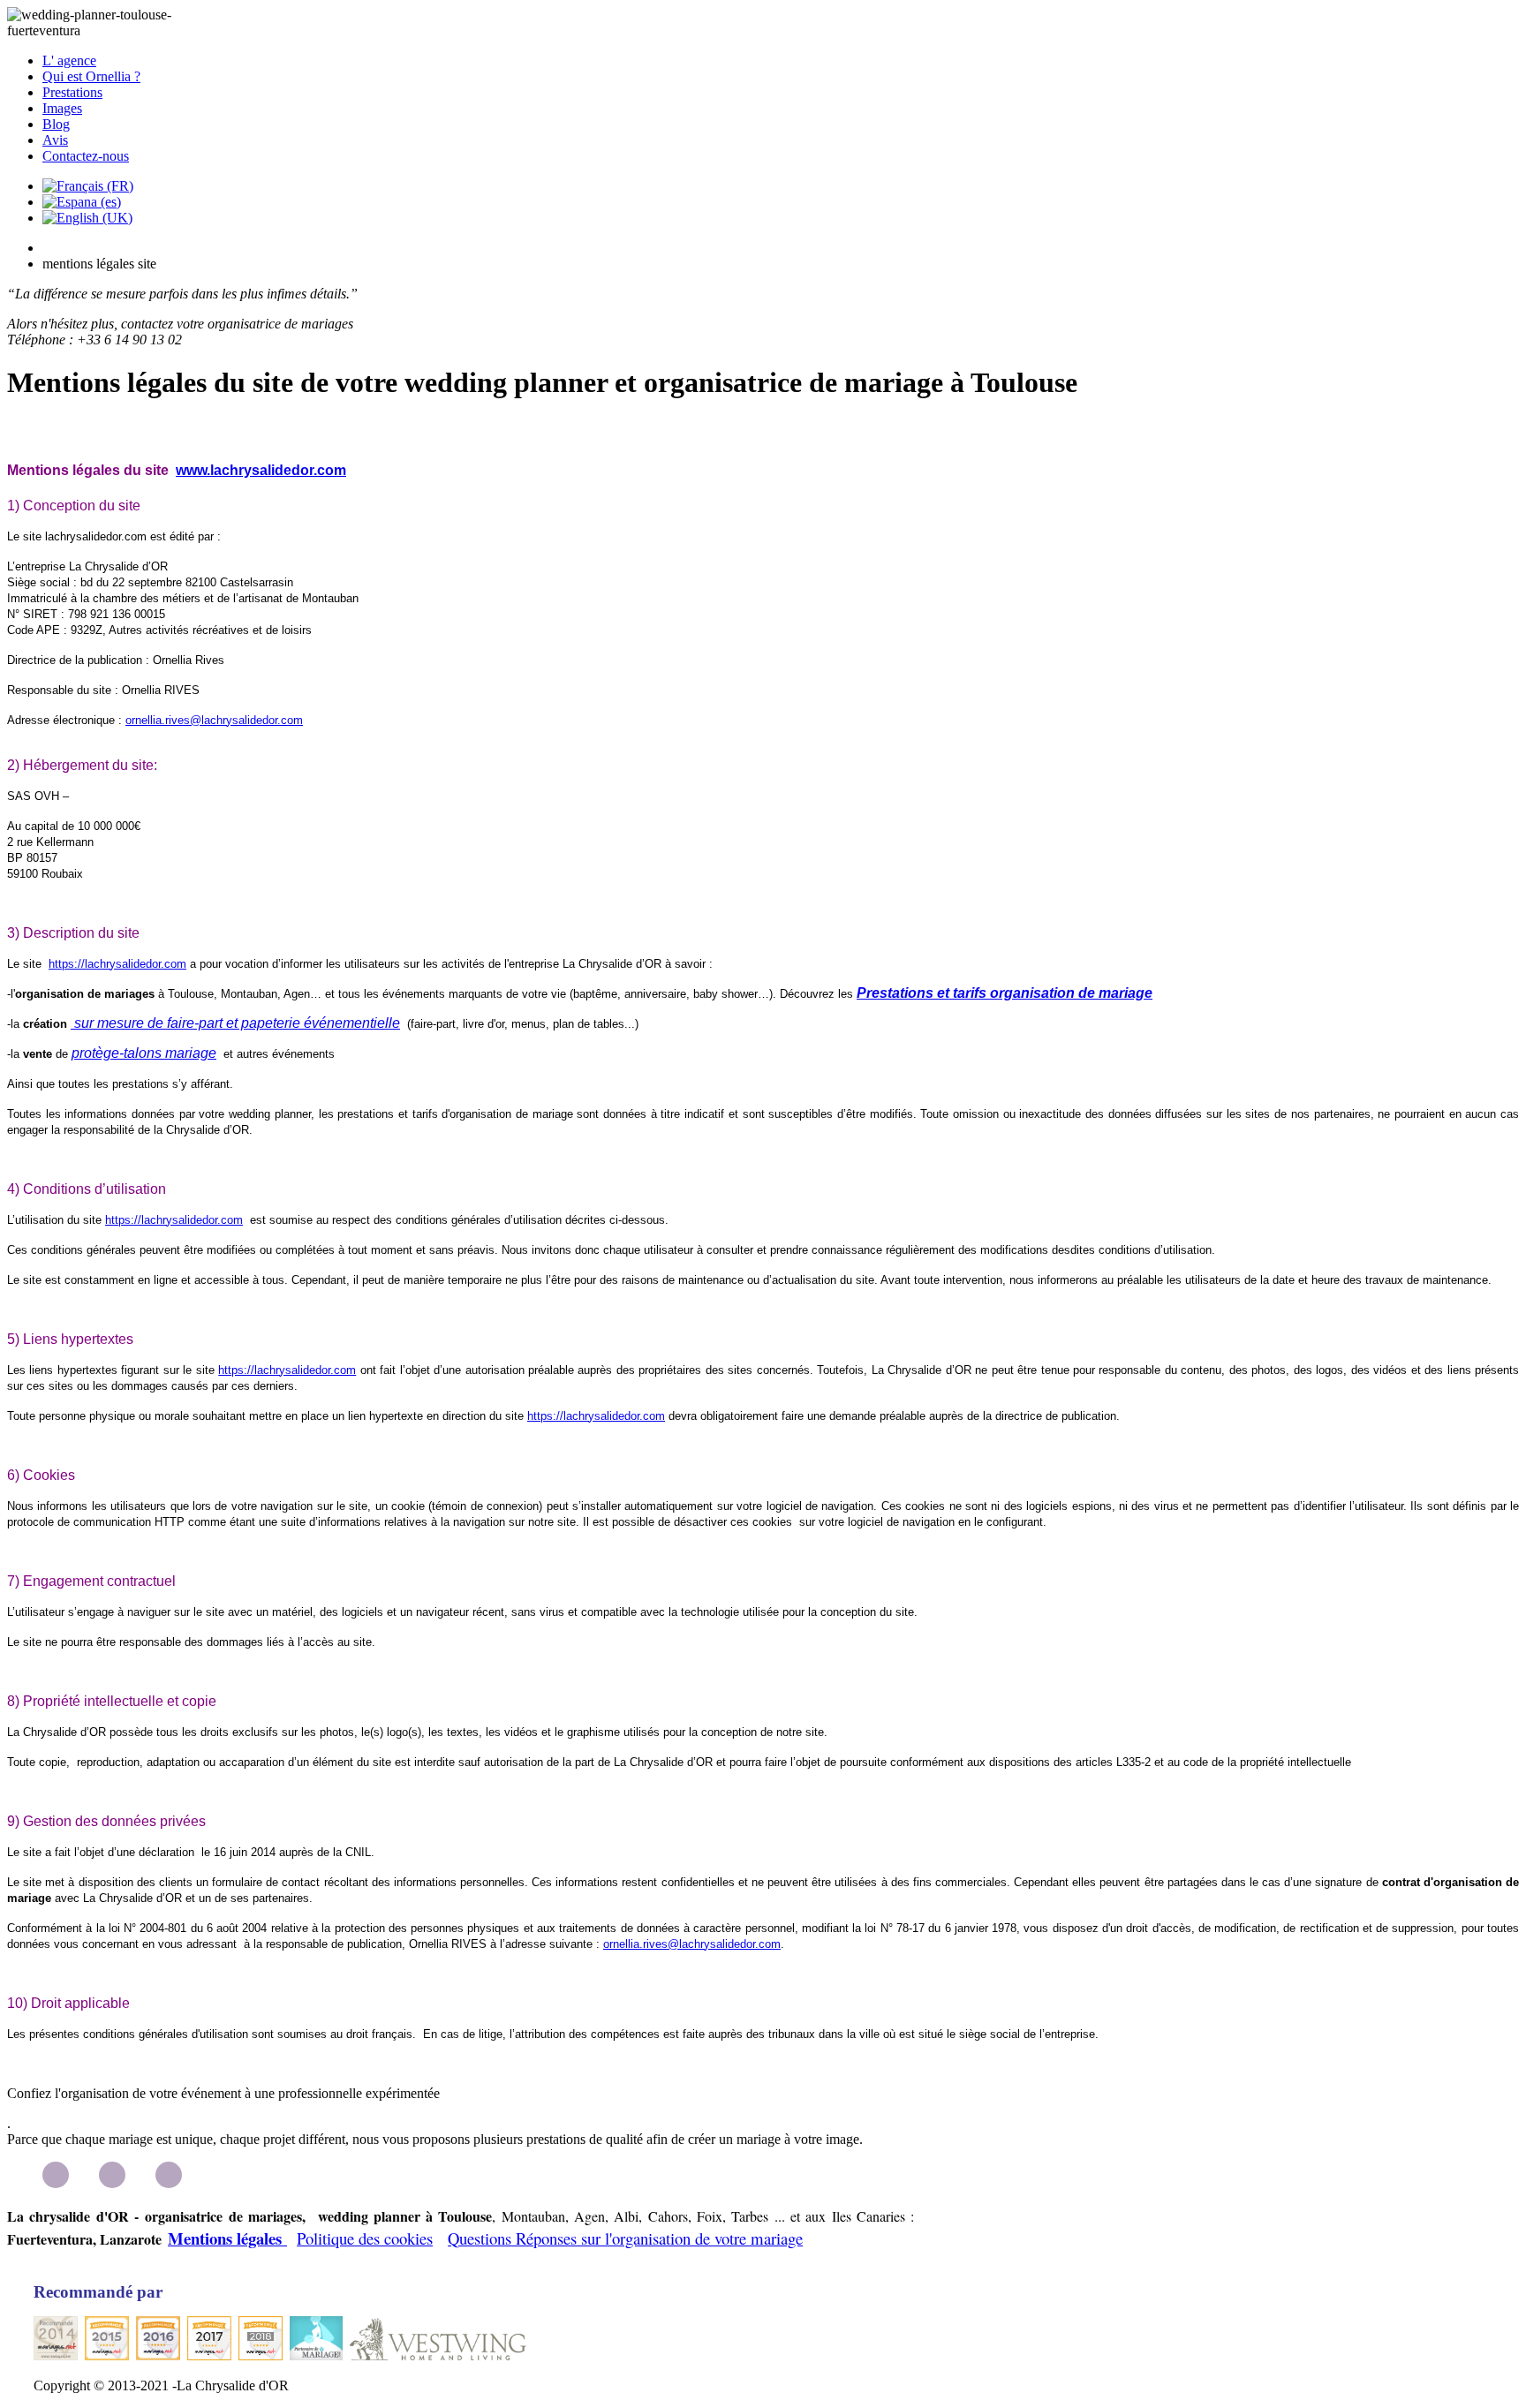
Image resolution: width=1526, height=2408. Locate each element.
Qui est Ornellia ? (91, 76)
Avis (55, 140)
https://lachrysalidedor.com (117, 964)
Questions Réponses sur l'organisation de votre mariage (625, 2238)
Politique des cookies (365, 2238)
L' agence (69, 60)
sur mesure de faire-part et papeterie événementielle (235, 1023)
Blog (56, 124)
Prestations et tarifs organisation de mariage (1005, 993)
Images (62, 108)
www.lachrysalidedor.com (261, 470)
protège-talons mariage (144, 1053)
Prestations (72, 92)
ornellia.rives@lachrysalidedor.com (214, 720)
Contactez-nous (86, 156)
